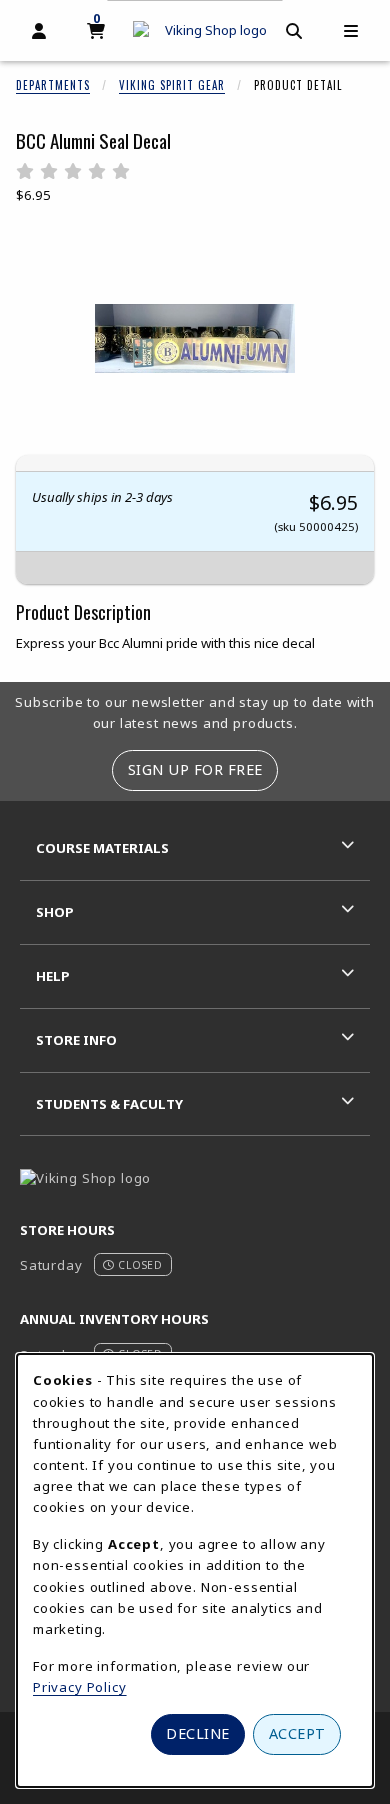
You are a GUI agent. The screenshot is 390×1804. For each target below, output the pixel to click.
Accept (297, 1733)
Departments (53, 85)
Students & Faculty (109, 1104)
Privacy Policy (80, 1687)
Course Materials (102, 848)
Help (53, 976)
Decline (198, 1733)
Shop (55, 912)
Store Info (76, 1040)
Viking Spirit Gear (172, 85)
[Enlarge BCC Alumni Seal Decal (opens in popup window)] (195, 339)
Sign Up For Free (195, 769)
